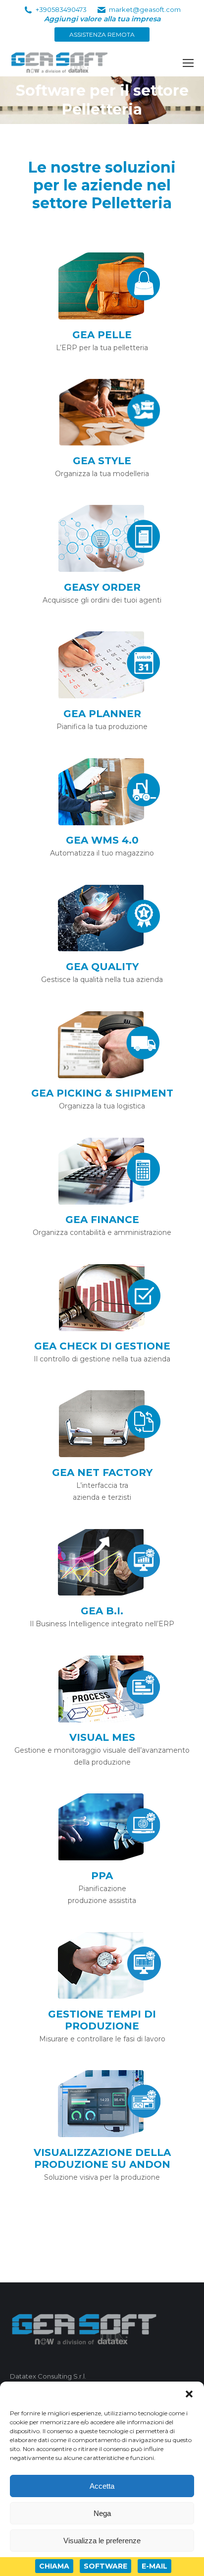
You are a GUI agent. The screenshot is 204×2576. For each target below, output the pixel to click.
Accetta (102, 2486)
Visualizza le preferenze (102, 2541)
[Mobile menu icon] (188, 63)
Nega (102, 2513)
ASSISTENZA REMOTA (102, 34)
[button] (189, 2394)
